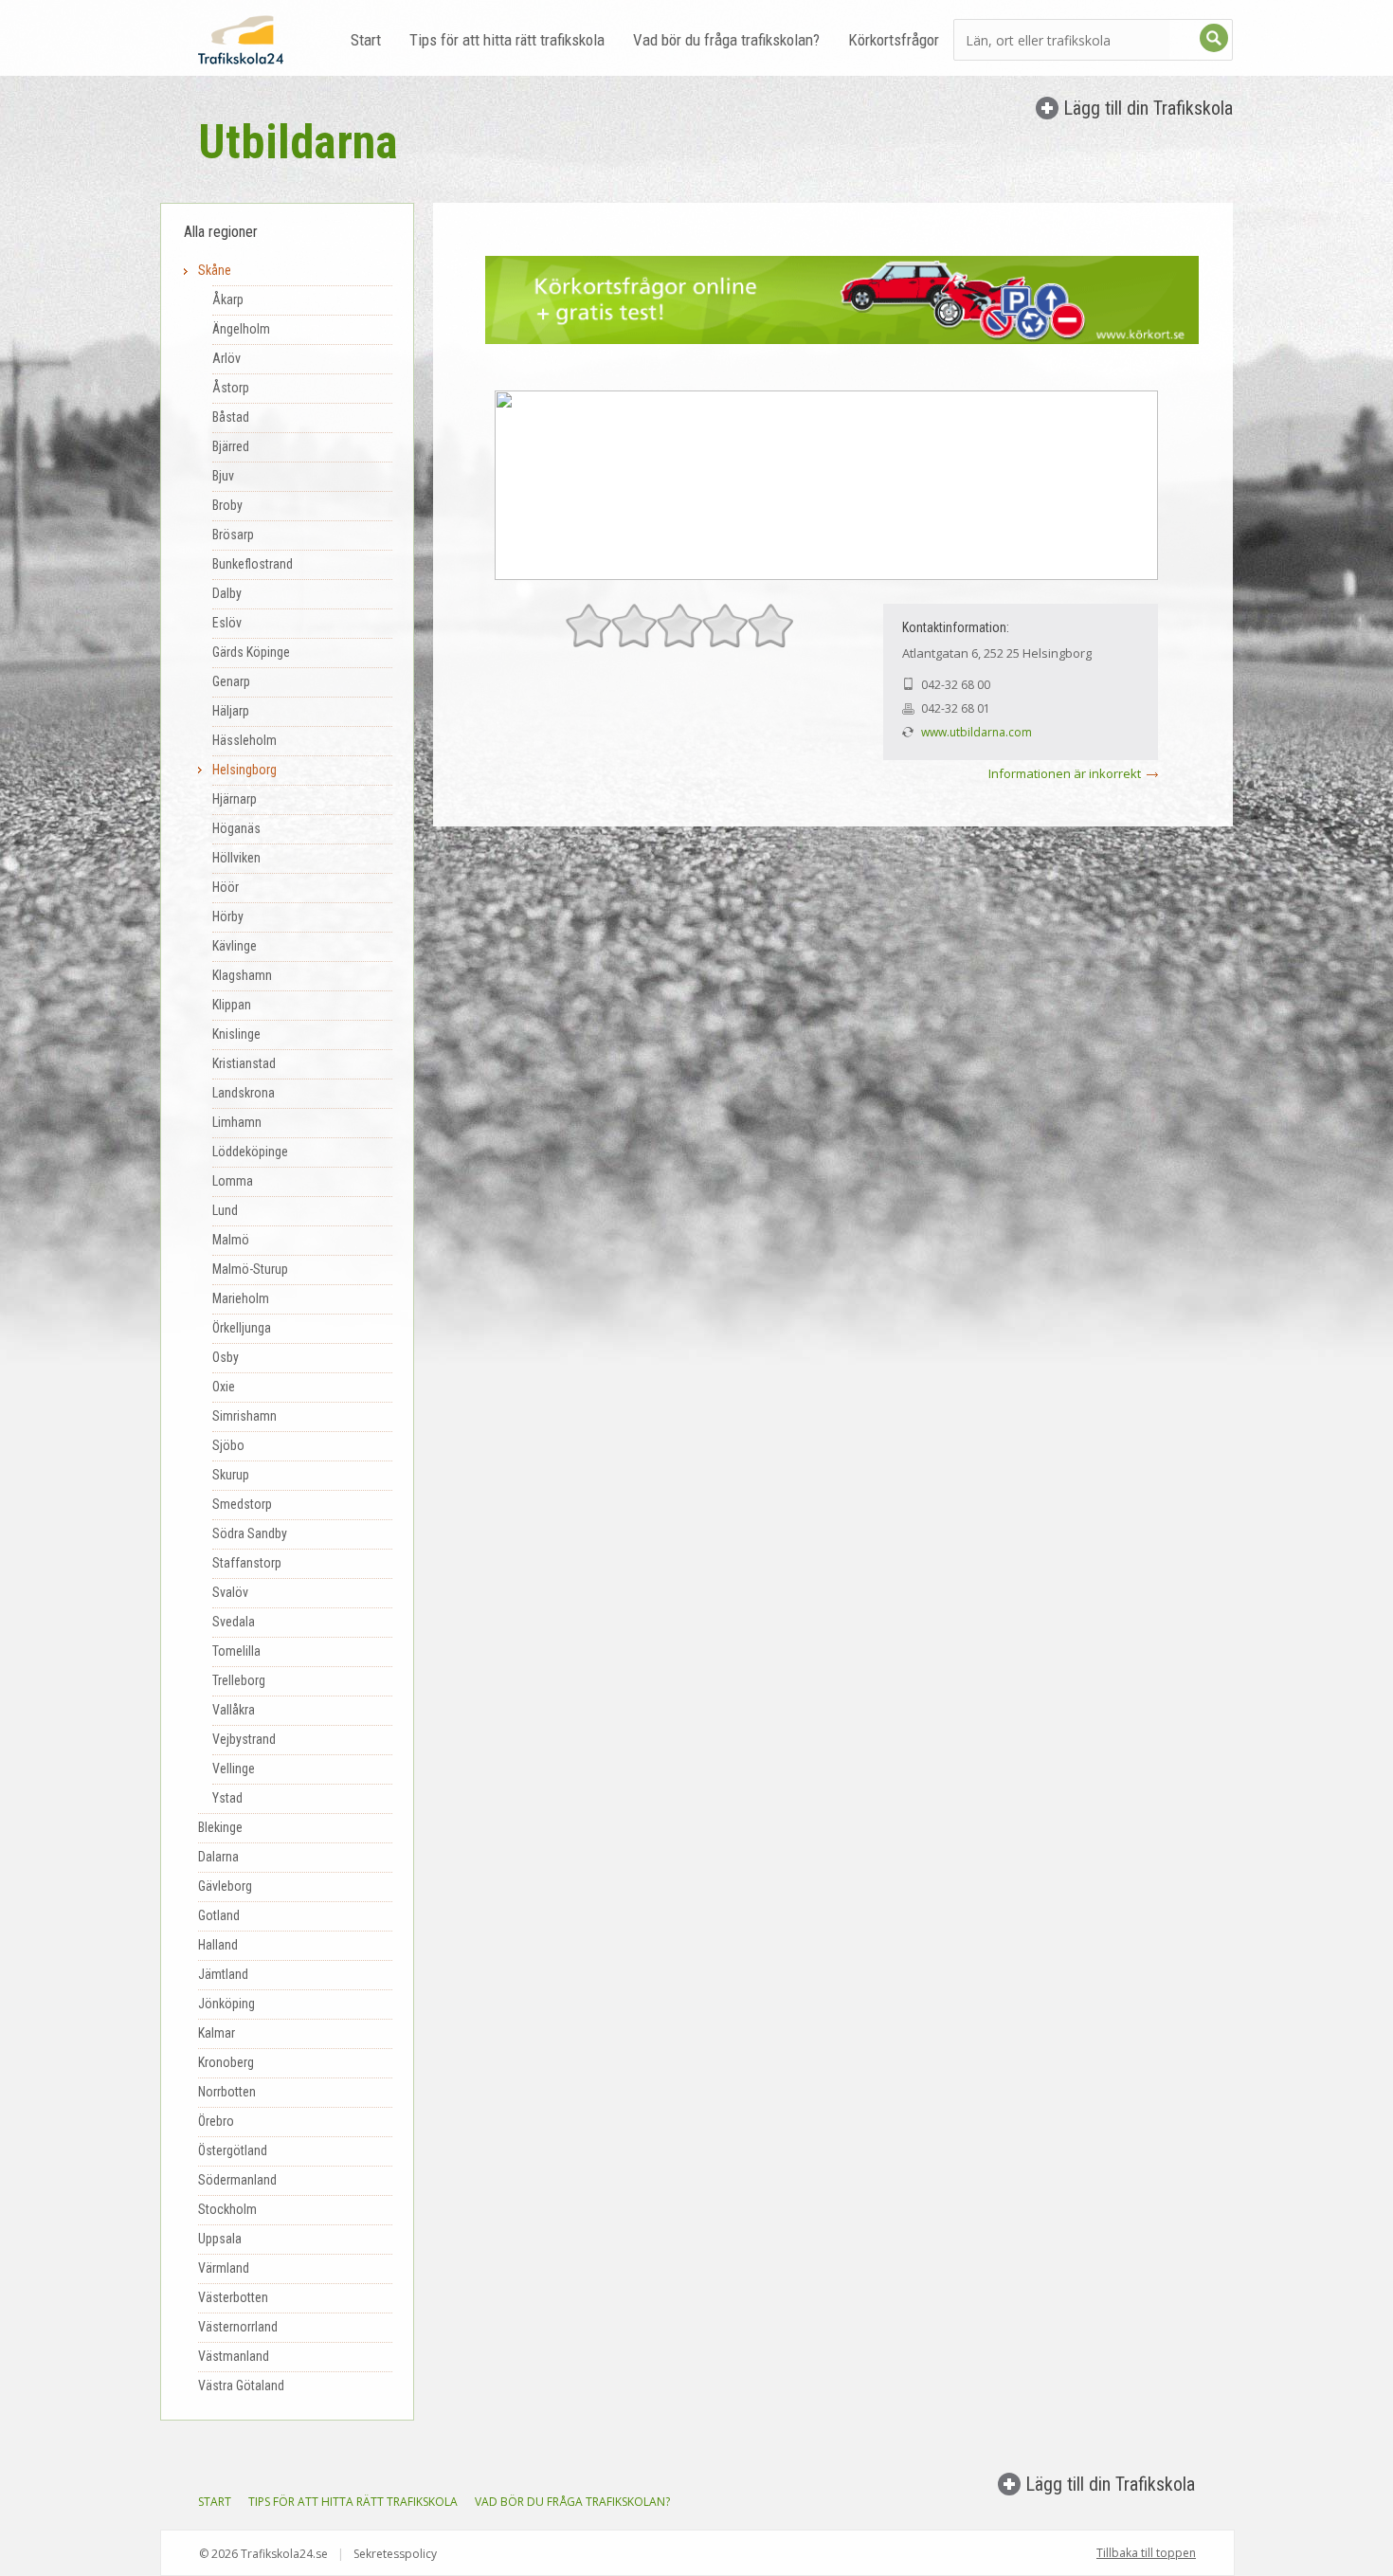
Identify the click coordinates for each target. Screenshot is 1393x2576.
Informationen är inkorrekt (1065, 773)
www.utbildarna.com (977, 732)
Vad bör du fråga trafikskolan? (726, 40)
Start (366, 40)
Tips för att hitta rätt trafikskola (507, 40)
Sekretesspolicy (395, 2554)
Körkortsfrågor (894, 40)
